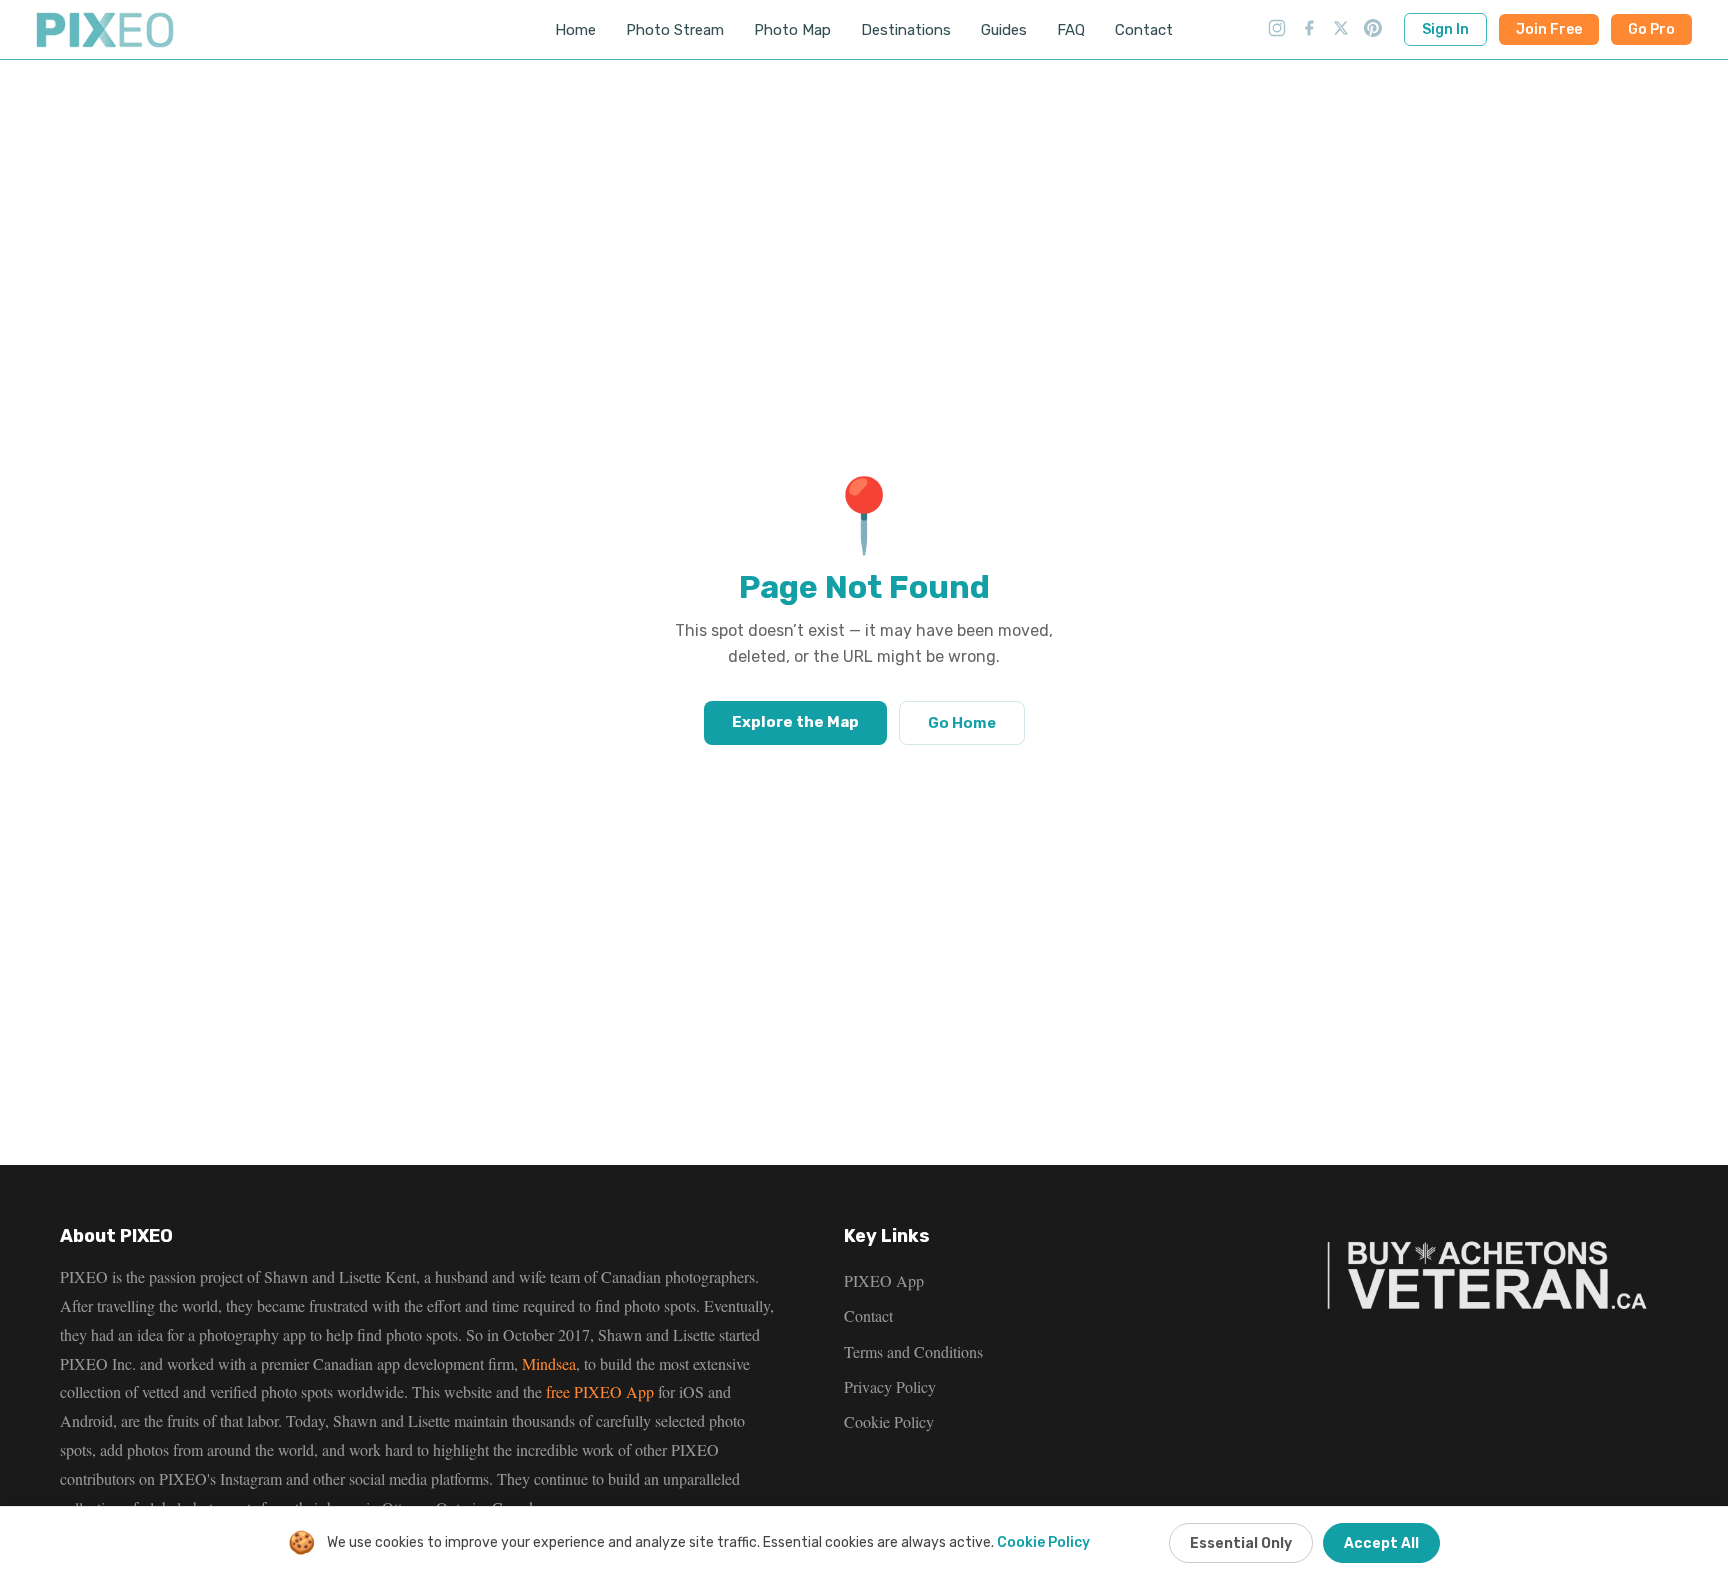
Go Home (962, 723)
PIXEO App (884, 1280)
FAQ (1071, 30)
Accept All (1381, 1543)
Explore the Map (795, 722)
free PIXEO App (600, 1391)
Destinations (906, 30)
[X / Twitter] (1341, 30)
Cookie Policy (889, 1421)
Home (575, 30)
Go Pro (1651, 29)
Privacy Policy (890, 1386)
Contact (1144, 30)
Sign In (1445, 29)
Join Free (1549, 29)
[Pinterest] (1373, 30)
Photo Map (792, 30)
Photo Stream (675, 30)
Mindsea (549, 1363)
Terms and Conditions (913, 1351)
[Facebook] (1309, 30)
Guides (1004, 30)
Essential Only (1241, 1543)
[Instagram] (1277, 30)
